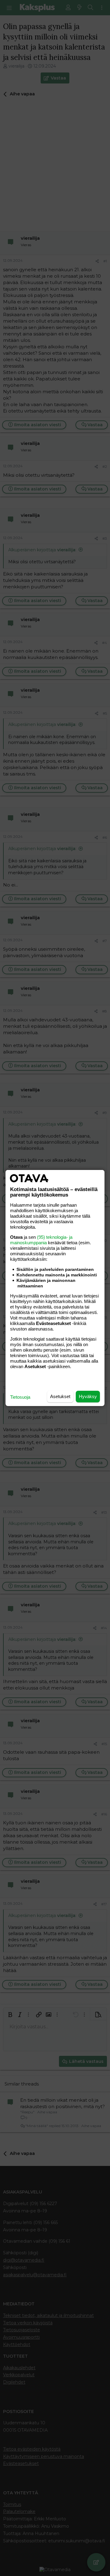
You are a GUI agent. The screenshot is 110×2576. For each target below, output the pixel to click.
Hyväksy (88, 1396)
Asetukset (60, 1396)
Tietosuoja (20, 1397)
